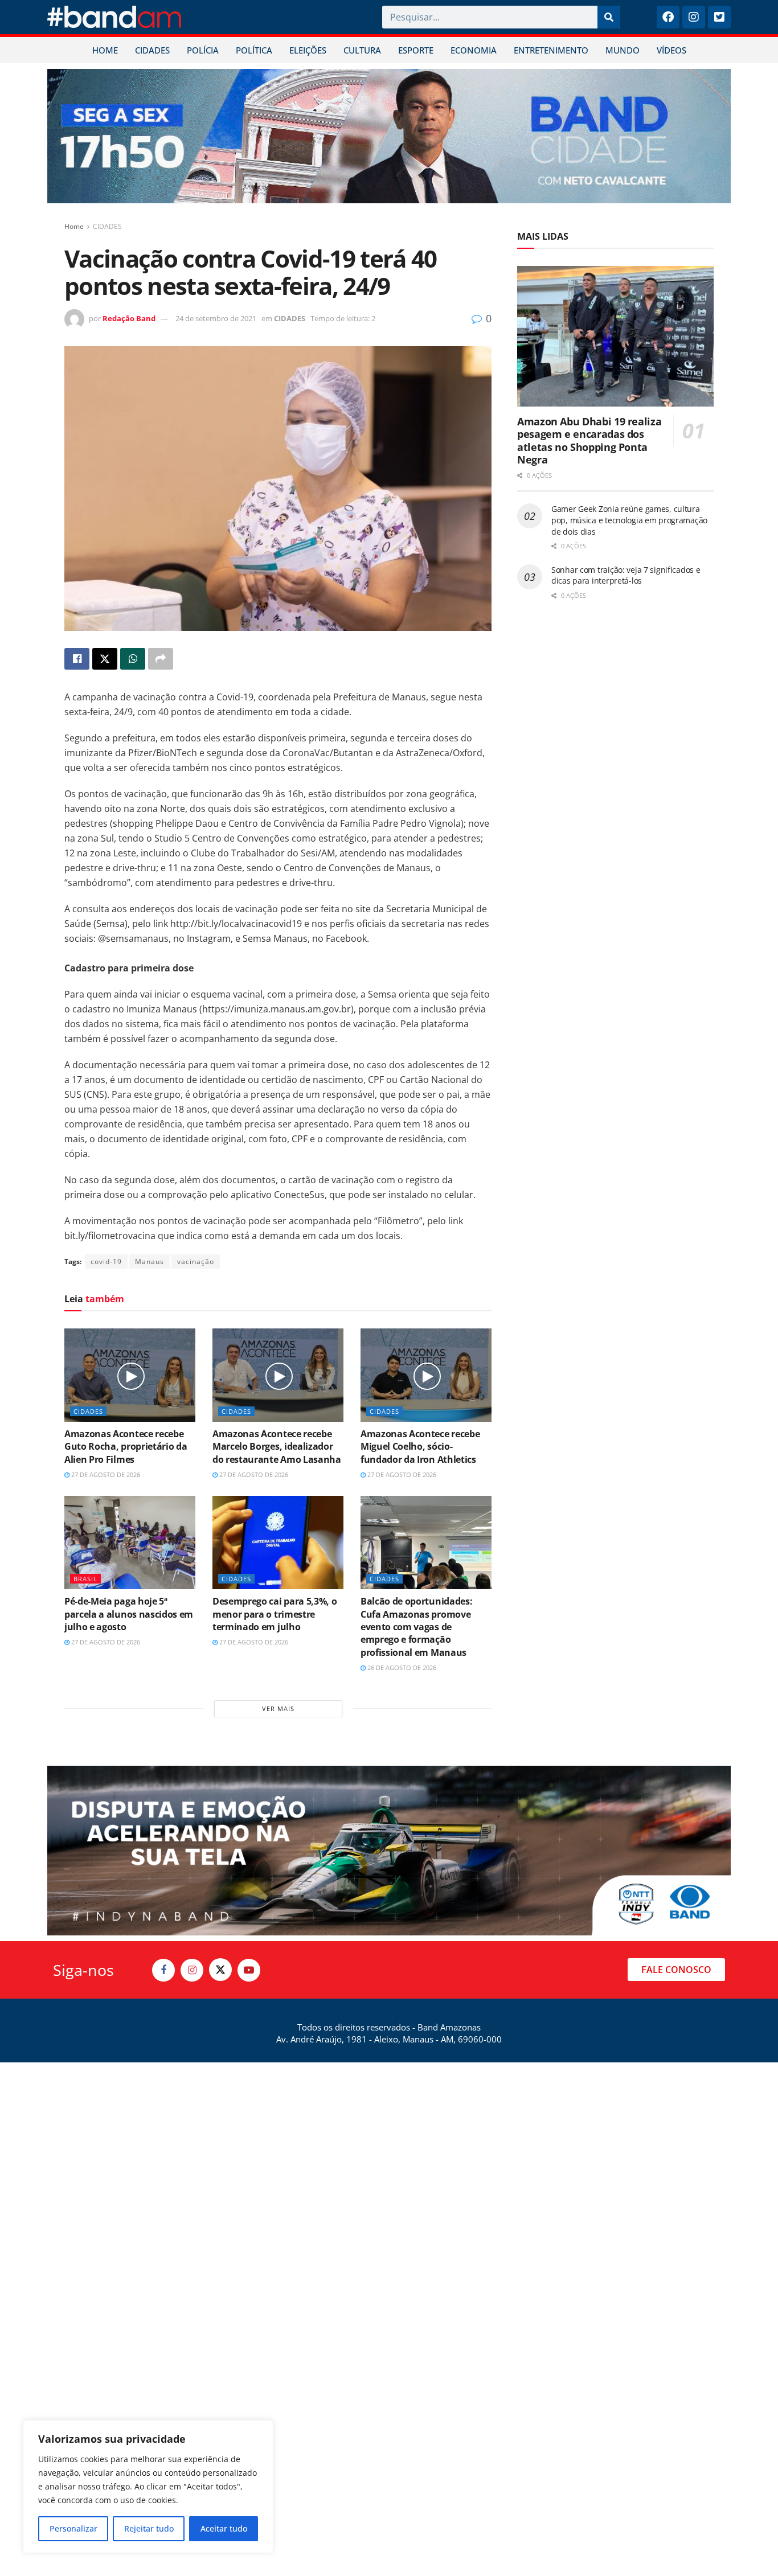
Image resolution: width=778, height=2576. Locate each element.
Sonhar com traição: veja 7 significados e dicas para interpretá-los (626, 575)
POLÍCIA (203, 50)
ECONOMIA (474, 50)
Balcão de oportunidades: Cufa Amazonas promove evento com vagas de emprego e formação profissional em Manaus (416, 1627)
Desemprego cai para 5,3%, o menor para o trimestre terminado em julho (275, 1614)
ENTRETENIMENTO (551, 50)
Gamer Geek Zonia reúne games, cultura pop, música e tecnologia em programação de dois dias (629, 520)
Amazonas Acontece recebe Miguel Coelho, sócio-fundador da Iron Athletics (420, 1447)
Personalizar (73, 2528)
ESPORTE (416, 50)
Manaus (150, 1262)
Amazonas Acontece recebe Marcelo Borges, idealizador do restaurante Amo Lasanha (277, 1447)
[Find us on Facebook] (163, 1970)
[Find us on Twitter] (220, 1970)
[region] (148, 2487)
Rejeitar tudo (149, 2528)
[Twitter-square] (719, 17)
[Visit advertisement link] (389, 136)
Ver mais (278, 1709)
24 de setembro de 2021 (216, 318)
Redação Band (129, 318)
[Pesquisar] (609, 17)
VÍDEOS (671, 50)
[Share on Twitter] (105, 659)
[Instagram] (694, 17)
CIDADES (152, 50)
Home (74, 226)
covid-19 (106, 1262)
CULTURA (362, 50)
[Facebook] (668, 17)
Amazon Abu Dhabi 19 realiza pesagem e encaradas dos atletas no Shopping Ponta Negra (589, 441)
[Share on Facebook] (77, 659)
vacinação (196, 1262)
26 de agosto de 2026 (401, 1668)
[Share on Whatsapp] (133, 659)
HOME (105, 50)
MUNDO (623, 50)
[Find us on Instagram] (192, 1970)
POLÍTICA (254, 50)
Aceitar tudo (224, 2528)
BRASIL (85, 1579)
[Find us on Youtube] (249, 1970)
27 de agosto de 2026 (105, 1474)
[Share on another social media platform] (161, 659)
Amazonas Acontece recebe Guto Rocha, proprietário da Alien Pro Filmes (126, 1447)
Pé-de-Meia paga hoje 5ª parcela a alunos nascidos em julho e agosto (129, 1614)
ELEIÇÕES (308, 50)
